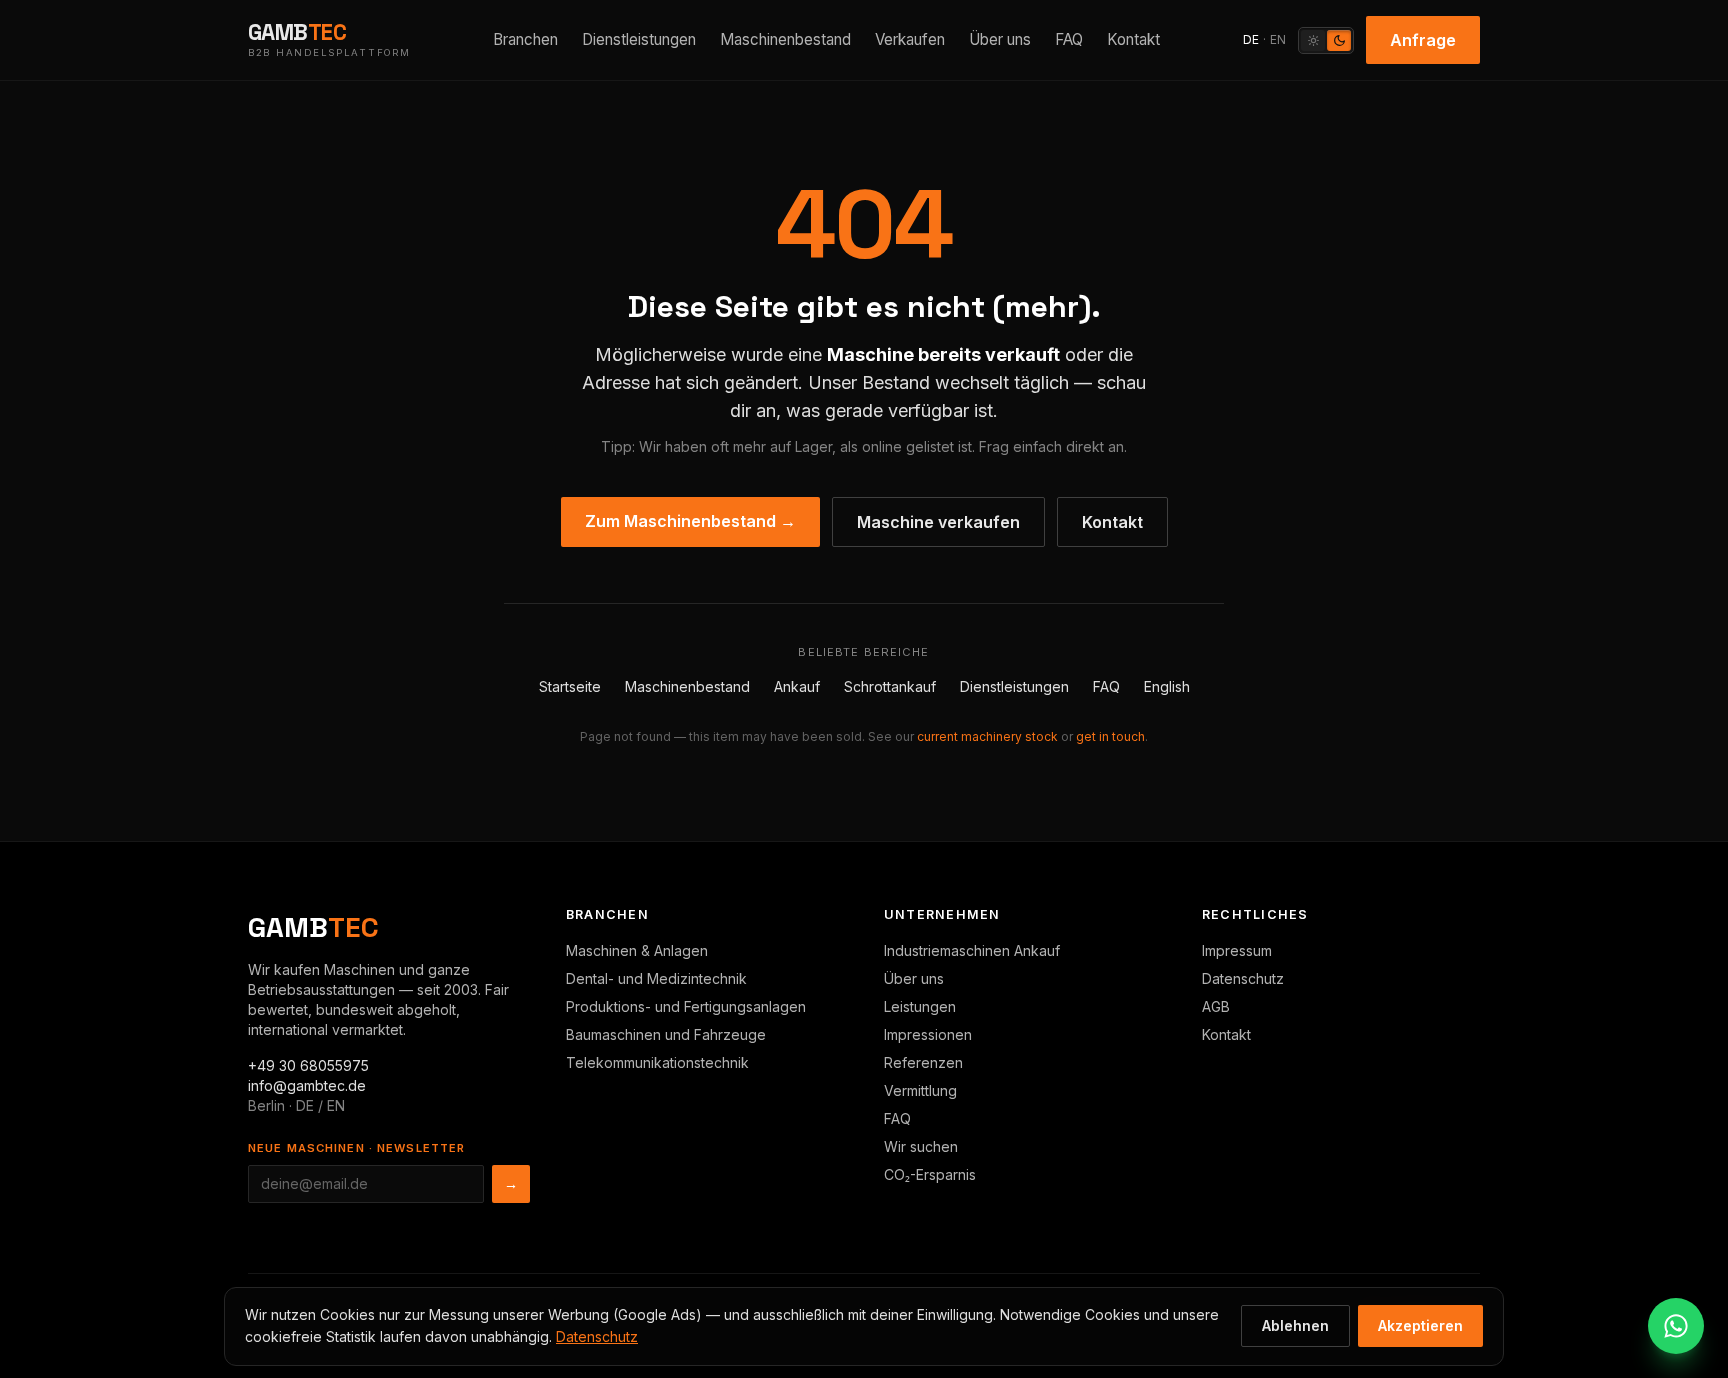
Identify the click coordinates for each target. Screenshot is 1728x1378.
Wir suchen (921, 1146)
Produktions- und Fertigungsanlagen (686, 1006)
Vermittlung (920, 1090)
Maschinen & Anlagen (637, 950)
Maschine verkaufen (938, 522)
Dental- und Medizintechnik (656, 978)
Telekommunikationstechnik (657, 1062)
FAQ (1069, 39)
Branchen (525, 39)
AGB (1216, 1006)
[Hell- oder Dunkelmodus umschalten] (1326, 40)
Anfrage (1423, 40)
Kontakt (1133, 39)
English (1167, 686)
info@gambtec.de (307, 1085)
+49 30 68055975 (308, 1065)
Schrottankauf (890, 686)
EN (1278, 39)
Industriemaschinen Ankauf (972, 950)
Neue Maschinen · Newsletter (356, 1148)
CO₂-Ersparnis (930, 1174)
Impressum (1237, 950)
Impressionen (928, 1034)
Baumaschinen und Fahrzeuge (666, 1034)
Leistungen (920, 1006)
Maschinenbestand (785, 39)
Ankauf (797, 686)
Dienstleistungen (639, 39)
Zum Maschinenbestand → (690, 521)
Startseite (570, 686)
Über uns (1000, 39)
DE (1251, 39)
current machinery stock (987, 736)
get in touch (1110, 736)
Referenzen (923, 1062)
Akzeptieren (1420, 1325)
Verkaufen (910, 39)
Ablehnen (1295, 1325)
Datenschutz (1243, 978)
